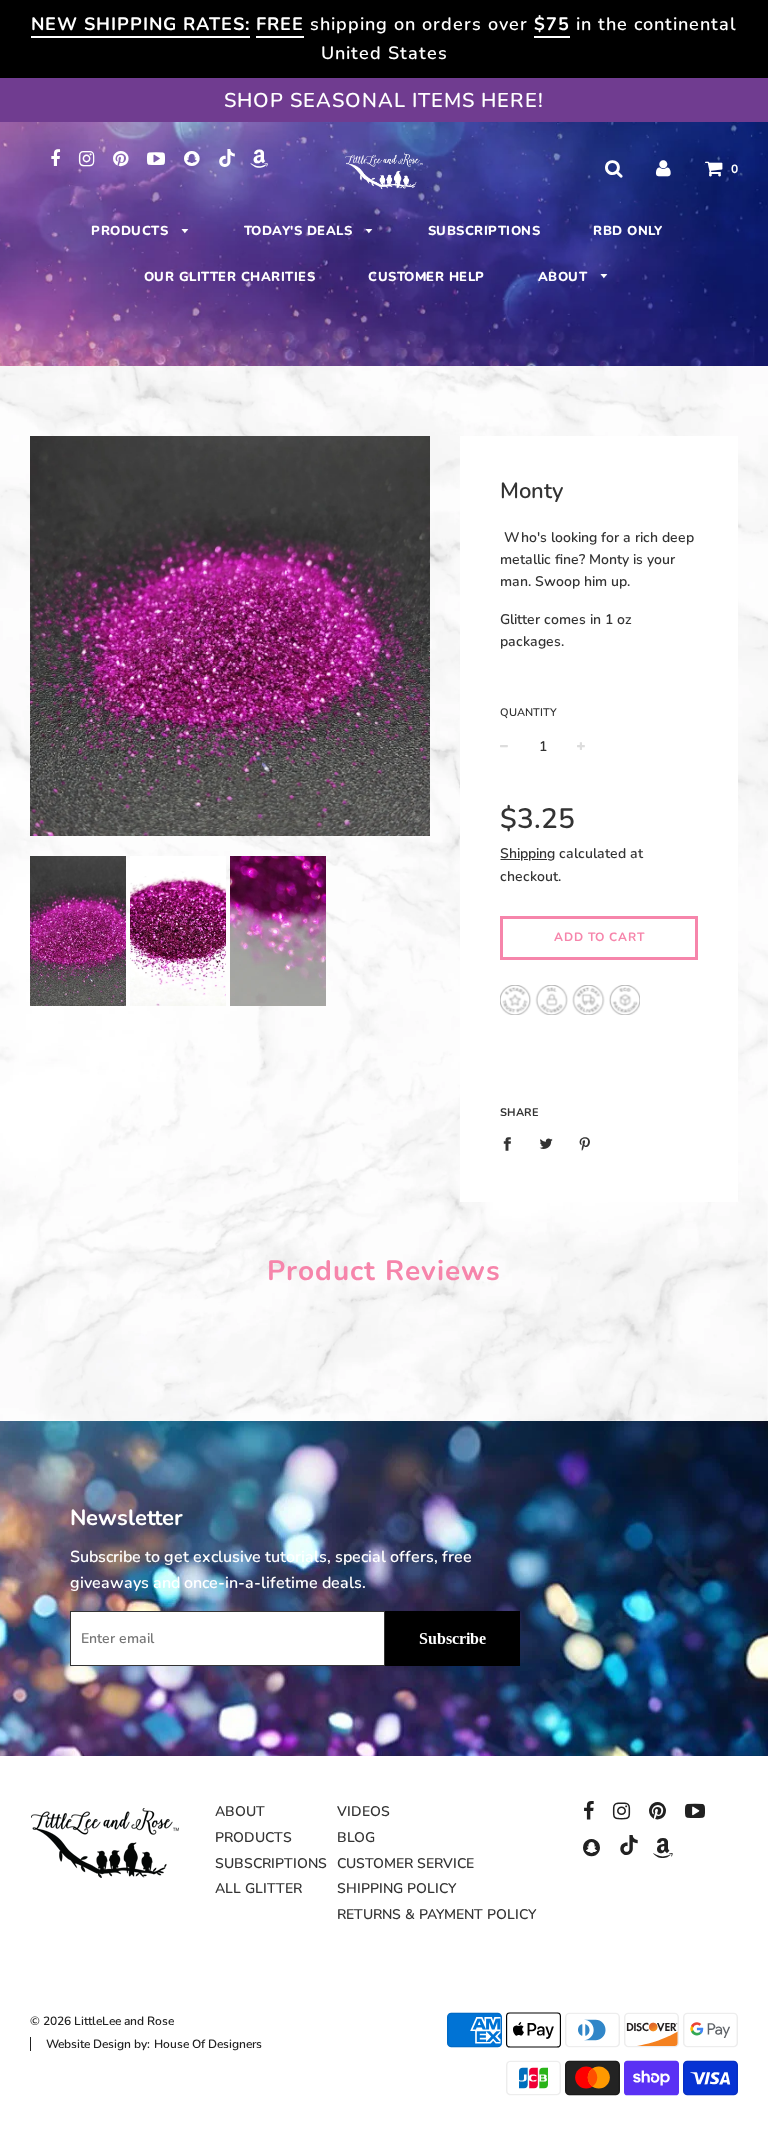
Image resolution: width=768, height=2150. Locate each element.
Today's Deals (300, 231)
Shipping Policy (396, 1888)
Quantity (528, 712)
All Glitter (258, 1888)
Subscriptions (484, 231)
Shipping (527, 853)
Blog (356, 1837)
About (565, 277)
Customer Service (405, 1863)
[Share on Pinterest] (585, 1144)
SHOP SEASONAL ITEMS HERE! (384, 100)
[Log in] (663, 168)
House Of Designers (208, 2044)
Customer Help (426, 277)
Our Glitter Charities (230, 277)
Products (132, 231)
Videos (363, 1811)
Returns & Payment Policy (436, 1914)
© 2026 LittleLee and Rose (102, 2021)
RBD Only (627, 231)
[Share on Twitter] (546, 1144)
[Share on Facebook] (512, 1144)
